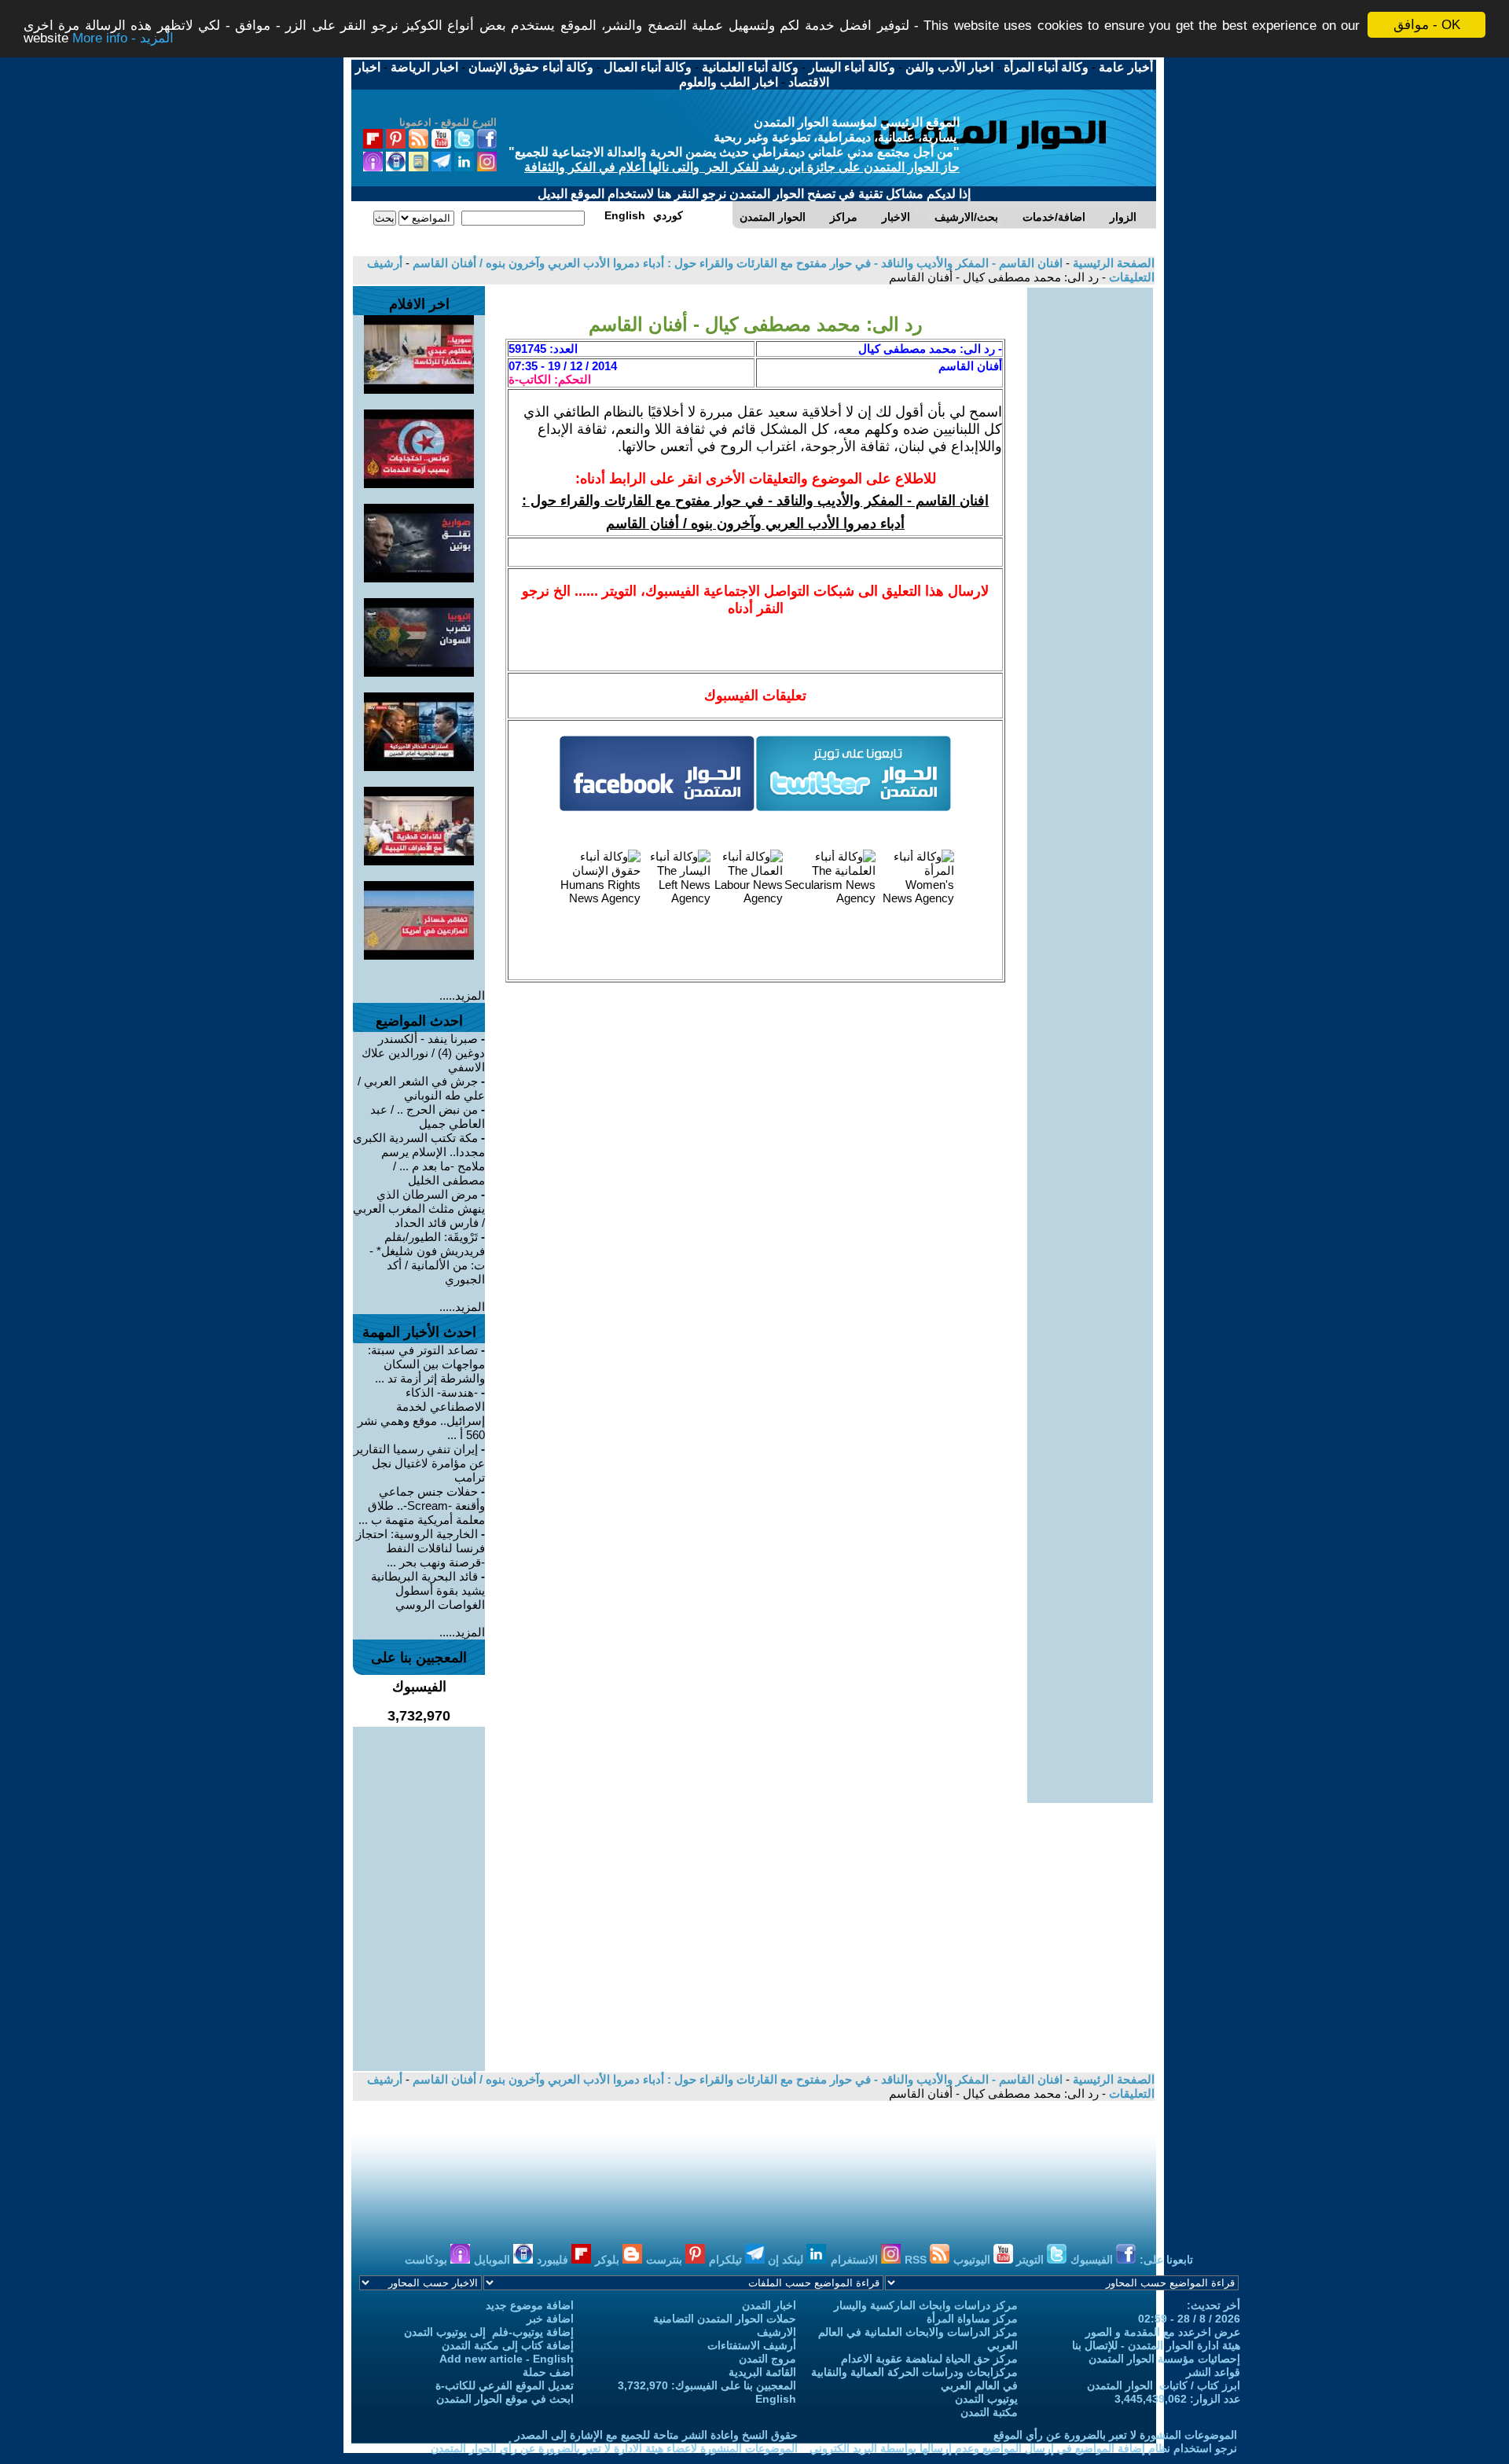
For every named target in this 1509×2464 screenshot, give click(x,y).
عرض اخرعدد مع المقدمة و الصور (1163, 2332)
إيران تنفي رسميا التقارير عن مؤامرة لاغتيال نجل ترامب (419, 1463)
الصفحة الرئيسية (1112, 263)
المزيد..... (462, 995)
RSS (917, 2260)
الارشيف (777, 2332)
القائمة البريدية (762, 2372)
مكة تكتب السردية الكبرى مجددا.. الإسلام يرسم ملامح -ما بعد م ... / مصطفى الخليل (419, 1159)
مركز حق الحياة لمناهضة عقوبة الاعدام (929, 2359)
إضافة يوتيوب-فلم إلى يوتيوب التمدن (489, 2332)
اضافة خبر (550, 2319)
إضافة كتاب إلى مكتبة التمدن (508, 2345)
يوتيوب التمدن (986, 2399)
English (776, 2399)
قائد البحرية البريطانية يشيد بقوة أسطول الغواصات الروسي (428, 1590)
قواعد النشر (1213, 2372)
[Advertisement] (1090, 523)
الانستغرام (856, 2260)
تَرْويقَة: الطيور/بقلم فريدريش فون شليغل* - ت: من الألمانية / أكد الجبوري (427, 1258)
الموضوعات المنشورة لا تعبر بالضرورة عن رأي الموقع (1115, 2435)
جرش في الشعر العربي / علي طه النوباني (421, 1088)
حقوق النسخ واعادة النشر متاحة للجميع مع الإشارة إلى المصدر (656, 2435)
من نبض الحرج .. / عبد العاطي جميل (428, 1116)
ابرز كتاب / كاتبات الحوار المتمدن (1164, 2385)
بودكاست (428, 2260)
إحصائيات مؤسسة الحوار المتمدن (1164, 2359)
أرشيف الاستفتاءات (752, 2345)
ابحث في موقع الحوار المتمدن (505, 2399)
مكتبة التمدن (989, 2412)
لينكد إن (787, 2260)
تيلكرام (727, 2260)
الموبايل (494, 2260)
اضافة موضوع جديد (530, 2305)
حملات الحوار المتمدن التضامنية (725, 2319)
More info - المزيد (123, 39)
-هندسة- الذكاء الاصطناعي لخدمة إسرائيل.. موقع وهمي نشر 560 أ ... (421, 1414)
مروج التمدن (767, 2359)
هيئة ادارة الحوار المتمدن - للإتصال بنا (1156, 2345)
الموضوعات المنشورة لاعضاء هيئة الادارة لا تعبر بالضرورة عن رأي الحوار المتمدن (614, 2448)
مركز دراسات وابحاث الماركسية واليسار (926, 2305)
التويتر (1032, 2260)
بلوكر (609, 2260)
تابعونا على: (1166, 2260)
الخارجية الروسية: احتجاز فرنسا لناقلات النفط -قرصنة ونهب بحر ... (420, 1548)
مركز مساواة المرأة (972, 2319)
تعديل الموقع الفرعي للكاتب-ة (505, 2385)
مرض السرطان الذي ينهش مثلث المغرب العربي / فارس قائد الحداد (419, 1208)
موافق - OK (1427, 25)
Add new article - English (507, 2359)
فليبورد (554, 2260)
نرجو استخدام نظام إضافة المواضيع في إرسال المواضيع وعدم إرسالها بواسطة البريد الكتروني (1023, 2448)
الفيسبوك (1093, 2260)
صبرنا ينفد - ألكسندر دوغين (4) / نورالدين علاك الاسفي (423, 1053)
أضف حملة (548, 2372)
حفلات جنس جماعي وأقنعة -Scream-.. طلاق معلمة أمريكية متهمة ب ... (422, 1506)
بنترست (666, 2260)
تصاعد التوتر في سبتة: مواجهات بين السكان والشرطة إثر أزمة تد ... (426, 1364)
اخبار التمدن (769, 2305)
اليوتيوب (973, 2260)
